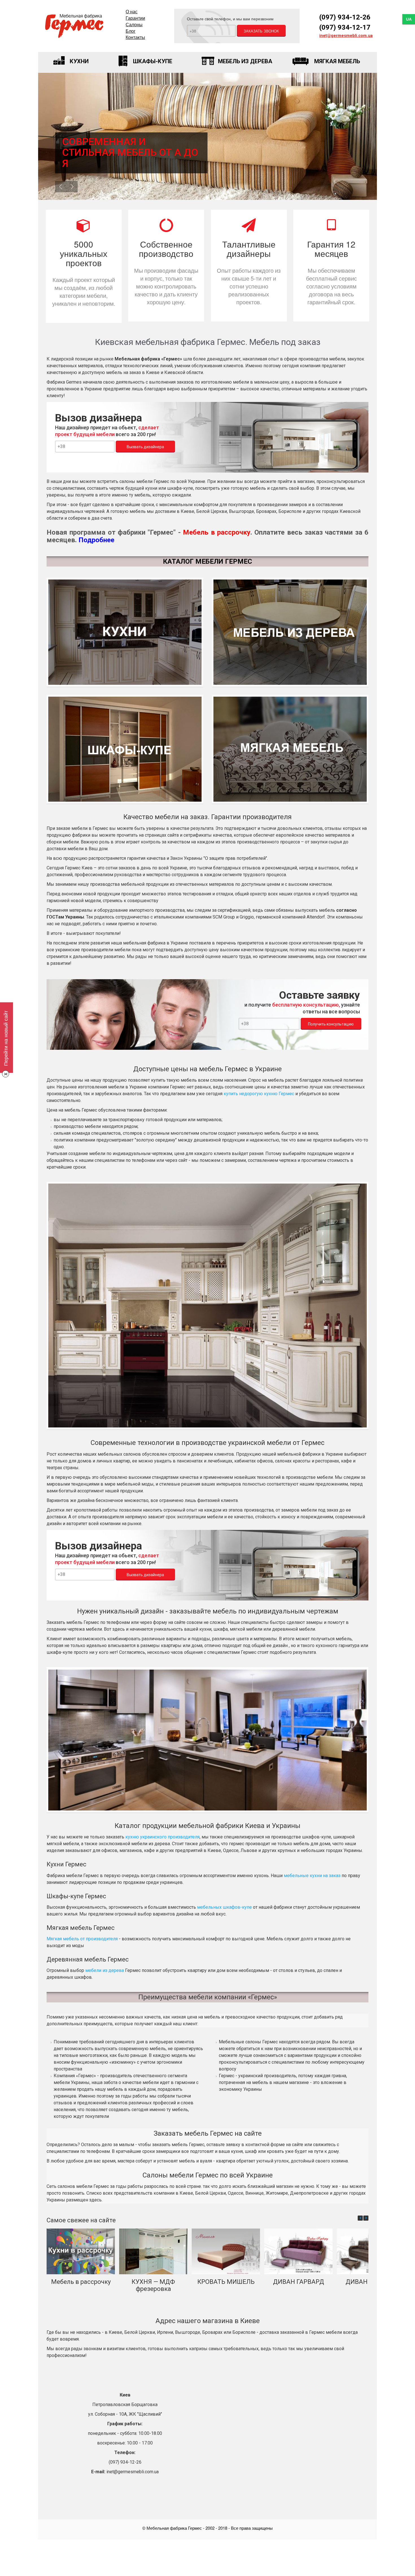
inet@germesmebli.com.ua (346, 36)
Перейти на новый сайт (5, 1038)
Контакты (135, 37)
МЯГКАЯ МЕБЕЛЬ (337, 61)
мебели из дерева (105, 1970)
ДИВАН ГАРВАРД (299, 2282)
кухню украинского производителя (162, 1837)
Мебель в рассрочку (81, 2282)
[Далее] (366, 2218)
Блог (131, 31)
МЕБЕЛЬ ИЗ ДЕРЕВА (245, 61)
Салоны (134, 24)
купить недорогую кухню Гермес (259, 1094)
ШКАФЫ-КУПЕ (153, 61)
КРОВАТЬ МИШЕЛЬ (226, 2282)
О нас (132, 11)
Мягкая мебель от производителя (82, 1939)
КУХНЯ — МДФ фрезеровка (153, 2285)
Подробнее (96, 540)
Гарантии (135, 18)
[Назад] (360, 2218)
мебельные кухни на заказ (312, 1876)
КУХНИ (79, 61)
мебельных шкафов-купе (224, 1907)
